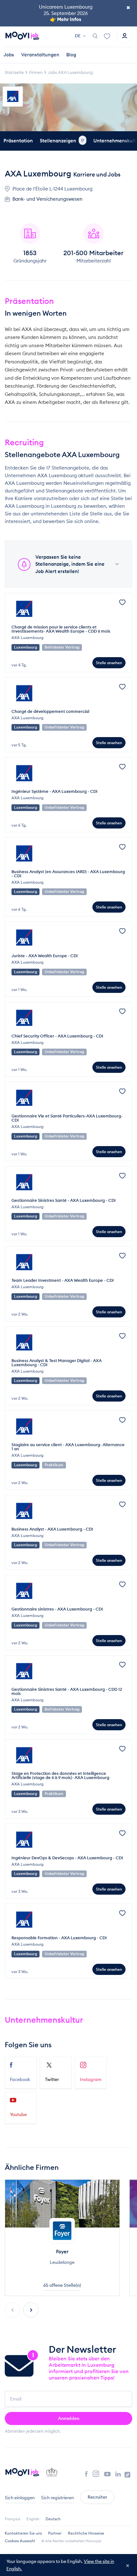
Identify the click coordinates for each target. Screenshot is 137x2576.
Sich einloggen (20, 2498)
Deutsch (53, 2519)
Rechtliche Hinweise (86, 2533)
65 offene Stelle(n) (62, 2285)
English (33, 2519)
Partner (55, 2533)
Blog (71, 55)
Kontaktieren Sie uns (23, 2533)
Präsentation (18, 141)
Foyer (62, 2252)
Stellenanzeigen (62, 141)
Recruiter (97, 2497)
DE (78, 36)
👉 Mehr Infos (66, 19)
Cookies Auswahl (20, 2541)
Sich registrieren (58, 2498)
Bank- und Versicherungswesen (47, 199)
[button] (31, 2310)
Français (12, 2519)
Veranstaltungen (40, 55)
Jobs (9, 55)
